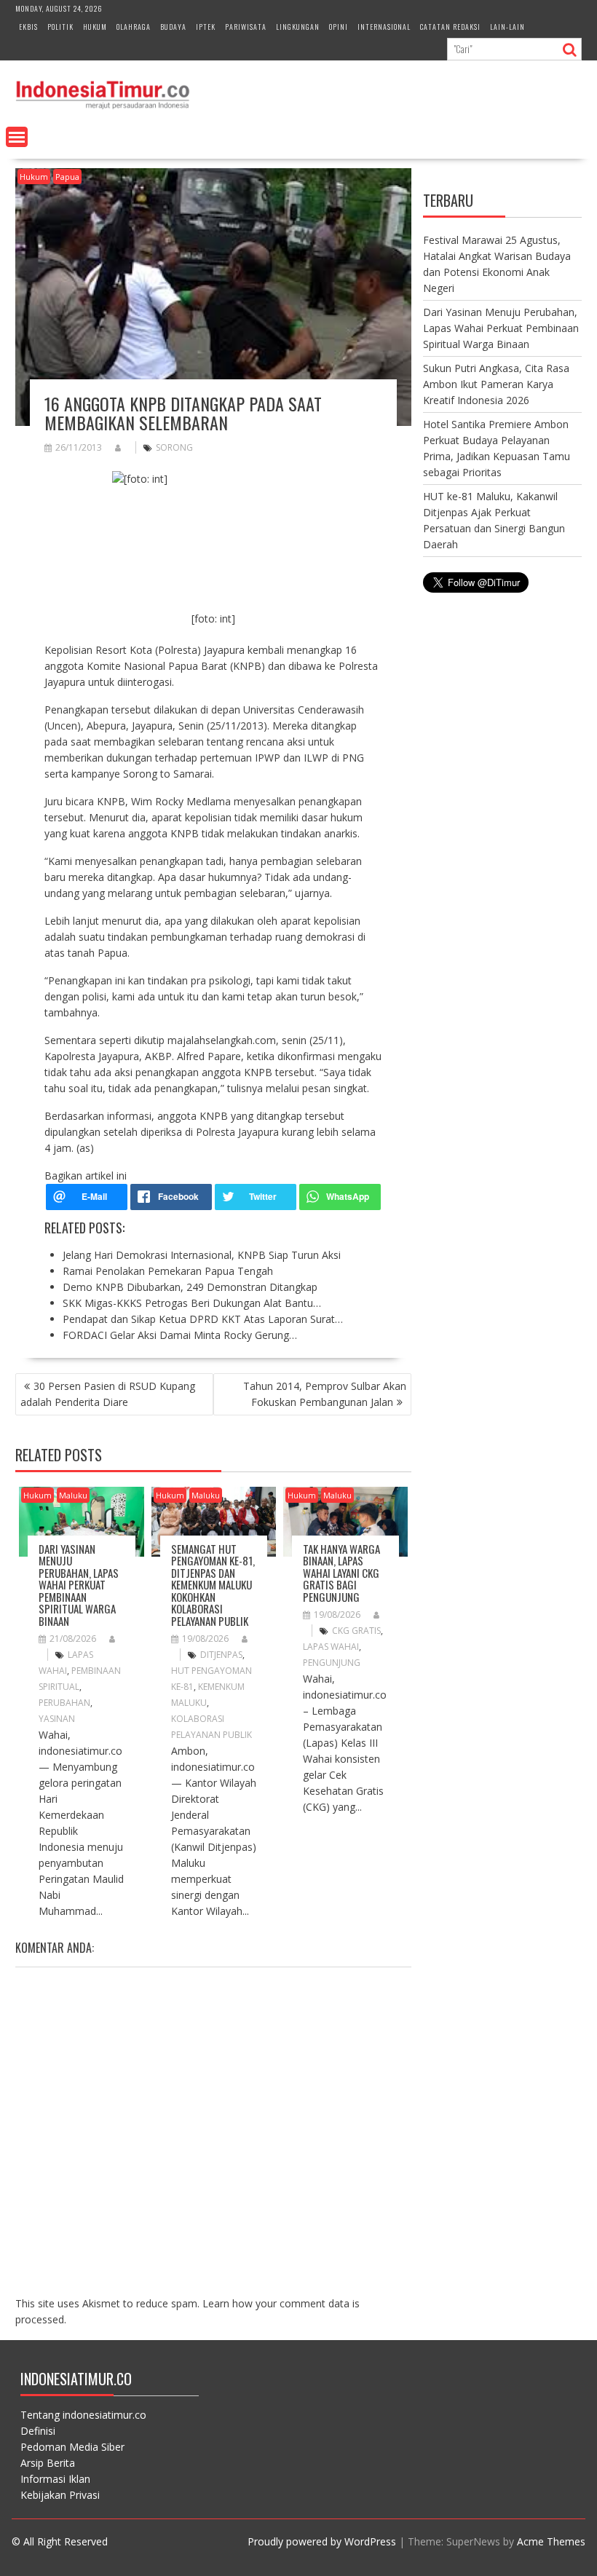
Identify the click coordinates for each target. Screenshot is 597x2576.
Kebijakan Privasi (60, 2495)
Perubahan (64, 1703)
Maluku (73, 1495)
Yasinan (57, 1719)
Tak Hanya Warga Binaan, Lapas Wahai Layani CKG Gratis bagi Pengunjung (341, 1573)
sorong (174, 447)
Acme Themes (551, 2541)
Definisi (38, 2431)
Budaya (173, 27)
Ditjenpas (221, 1655)
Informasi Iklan (55, 2479)
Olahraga (134, 27)
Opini (339, 27)
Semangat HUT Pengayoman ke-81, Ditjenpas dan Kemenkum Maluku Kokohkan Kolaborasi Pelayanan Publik (213, 1585)
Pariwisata (246, 27)
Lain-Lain (507, 27)
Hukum (95, 27)
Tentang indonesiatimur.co (83, 2415)
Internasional (384, 27)
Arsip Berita (48, 2463)
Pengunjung (332, 1663)
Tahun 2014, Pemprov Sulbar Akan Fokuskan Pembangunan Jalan (325, 1394)
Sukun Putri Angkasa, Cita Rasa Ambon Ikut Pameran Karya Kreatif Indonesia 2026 (496, 384)
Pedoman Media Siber (72, 2447)
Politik (60, 27)
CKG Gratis (356, 1631)
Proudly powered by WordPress (322, 2541)
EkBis (28, 27)
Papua (67, 177)
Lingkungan (298, 27)
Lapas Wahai (331, 1647)
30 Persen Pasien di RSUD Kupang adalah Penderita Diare (108, 1394)
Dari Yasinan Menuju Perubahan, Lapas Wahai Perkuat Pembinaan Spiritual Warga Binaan (79, 1585)
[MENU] (17, 137)
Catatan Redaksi (450, 27)
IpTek (206, 27)
